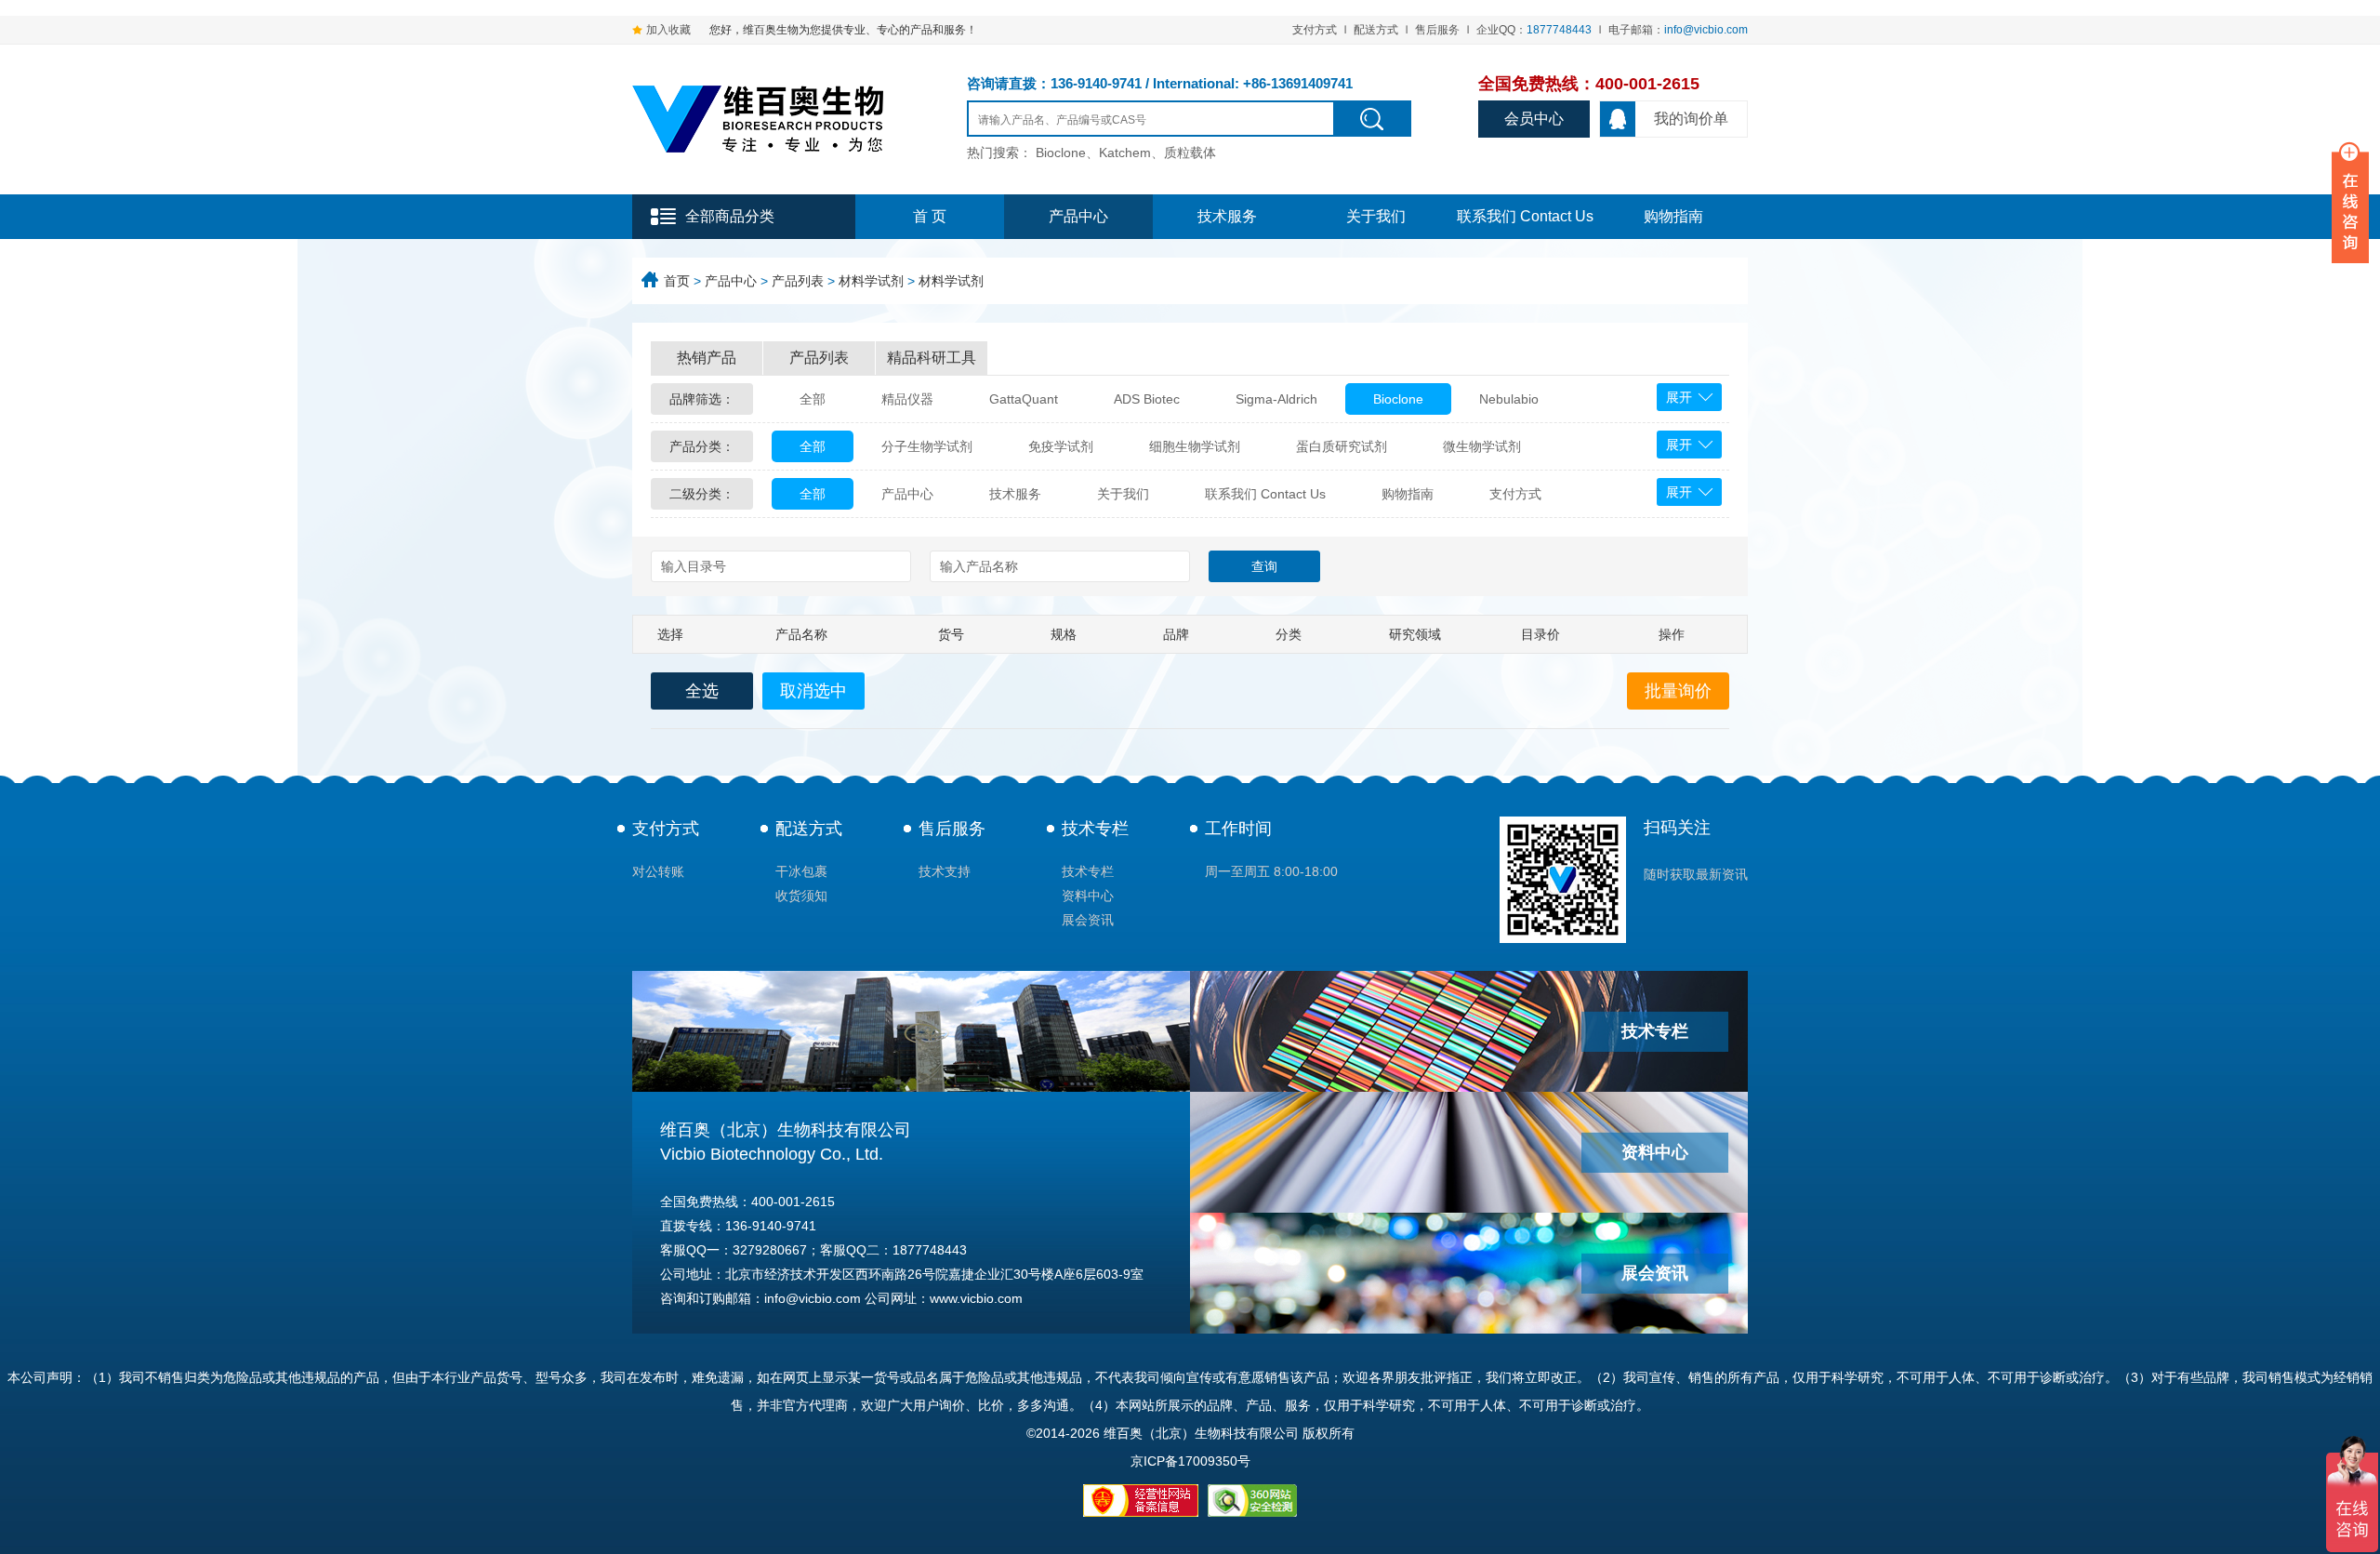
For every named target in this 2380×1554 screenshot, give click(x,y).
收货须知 (801, 896)
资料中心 (1088, 896)
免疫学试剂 (1061, 446)
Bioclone (1398, 399)
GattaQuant (1024, 399)
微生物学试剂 (1482, 446)
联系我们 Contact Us (1525, 216)
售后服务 (1437, 30)
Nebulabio (1509, 399)
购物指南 (1673, 216)
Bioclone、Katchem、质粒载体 (1126, 153)
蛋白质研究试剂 (1342, 446)
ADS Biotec (1147, 399)
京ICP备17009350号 (1190, 1461)
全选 (702, 691)
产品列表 (798, 281)
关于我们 (1376, 216)
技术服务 (1227, 216)
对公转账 (658, 871)
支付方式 (1315, 30)
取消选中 (813, 691)
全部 (813, 399)
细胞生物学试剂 (1195, 446)
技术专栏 (1095, 829)
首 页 (930, 216)
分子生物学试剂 (927, 446)
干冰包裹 (801, 871)
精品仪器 (907, 399)
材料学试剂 (871, 281)
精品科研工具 (932, 358)
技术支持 (945, 871)
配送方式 (1376, 30)
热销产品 (707, 358)
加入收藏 (668, 30)
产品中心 (1078, 216)
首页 (677, 281)
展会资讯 (1088, 920)
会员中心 (1534, 119)
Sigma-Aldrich (1276, 399)
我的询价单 (1691, 119)
